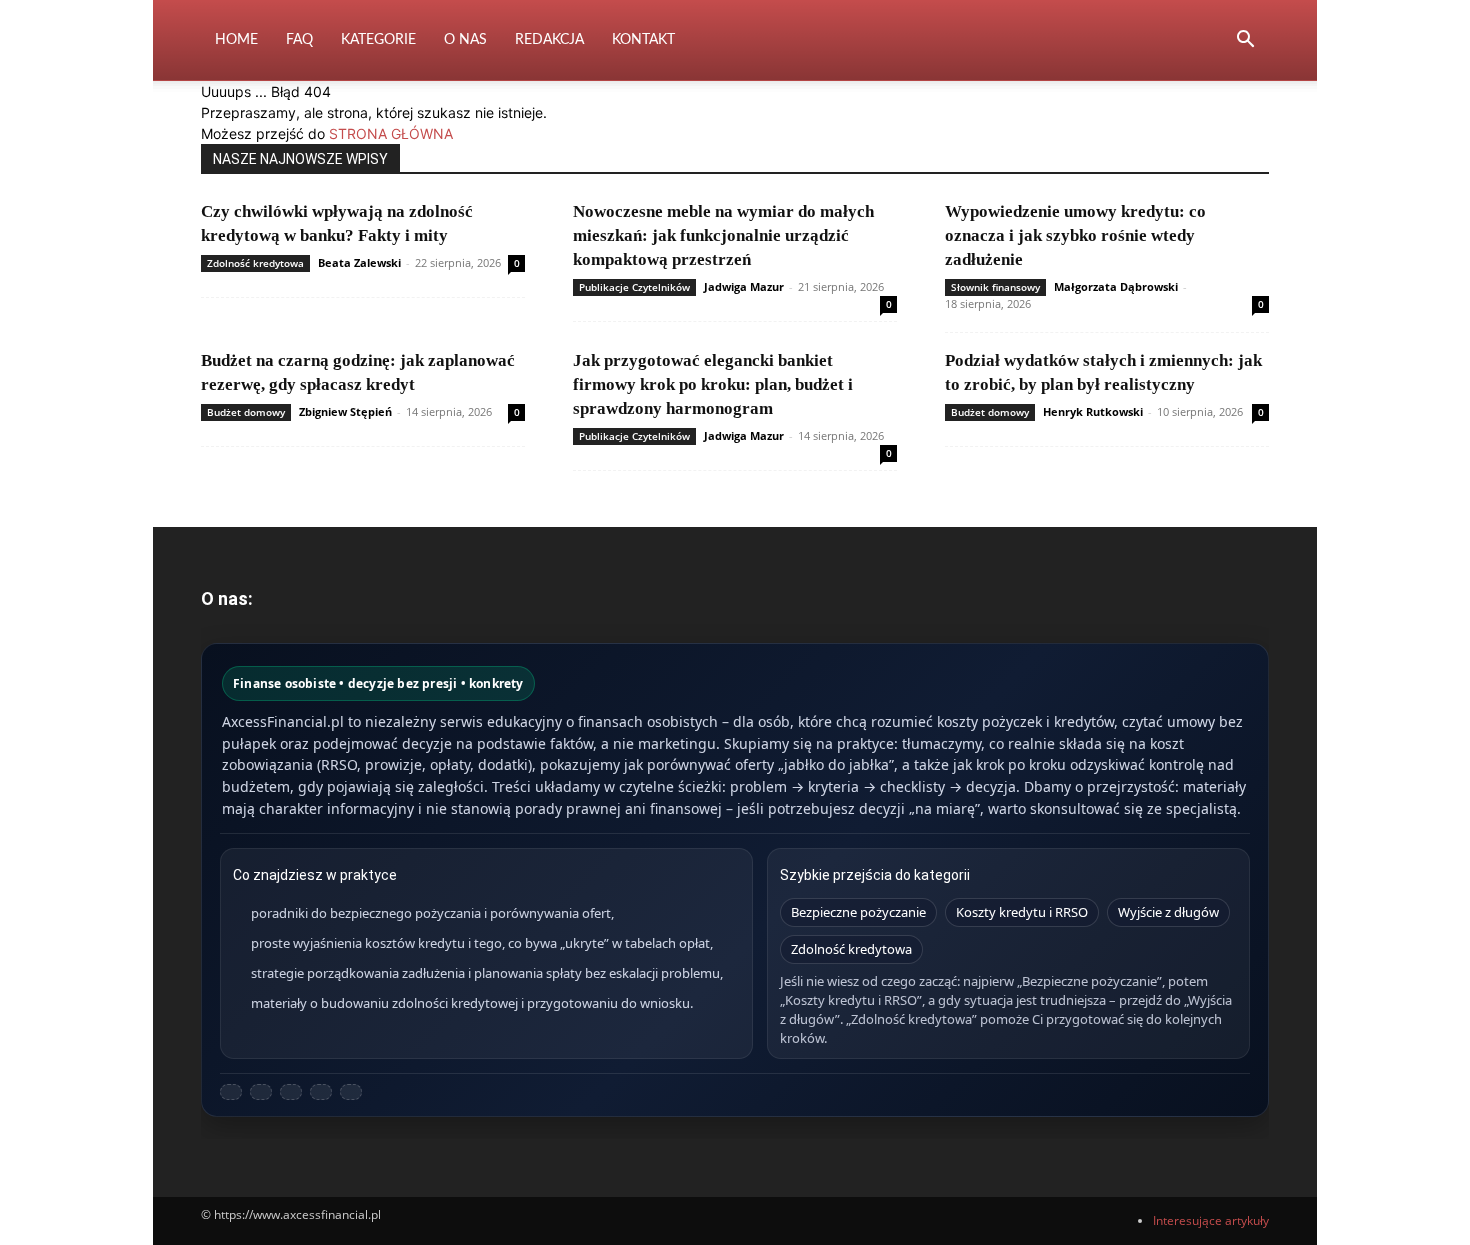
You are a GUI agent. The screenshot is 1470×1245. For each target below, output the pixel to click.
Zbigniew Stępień (345, 411)
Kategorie (378, 40)
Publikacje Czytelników (634, 287)
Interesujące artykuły (1211, 1220)
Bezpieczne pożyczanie (858, 912)
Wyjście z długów (1168, 912)
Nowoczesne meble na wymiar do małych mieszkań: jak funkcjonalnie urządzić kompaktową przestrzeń (723, 235)
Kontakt (643, 40)
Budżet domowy (246, 412)
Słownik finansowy (995, 287)
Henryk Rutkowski (1093, 411)
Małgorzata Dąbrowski (1116, 286)
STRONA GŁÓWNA (391, 133)
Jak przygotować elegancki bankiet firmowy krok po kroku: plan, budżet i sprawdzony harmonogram (713, 384)
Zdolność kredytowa (255, 263)
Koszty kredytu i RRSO (1022, 912)
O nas (465, 40)
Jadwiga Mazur (744, 286)
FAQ (299, 40)
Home (236, 40)
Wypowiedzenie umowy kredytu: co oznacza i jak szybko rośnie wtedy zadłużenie (1075, 235)
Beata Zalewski (359, 262)
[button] (1245, 41)
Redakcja (549, 40)
